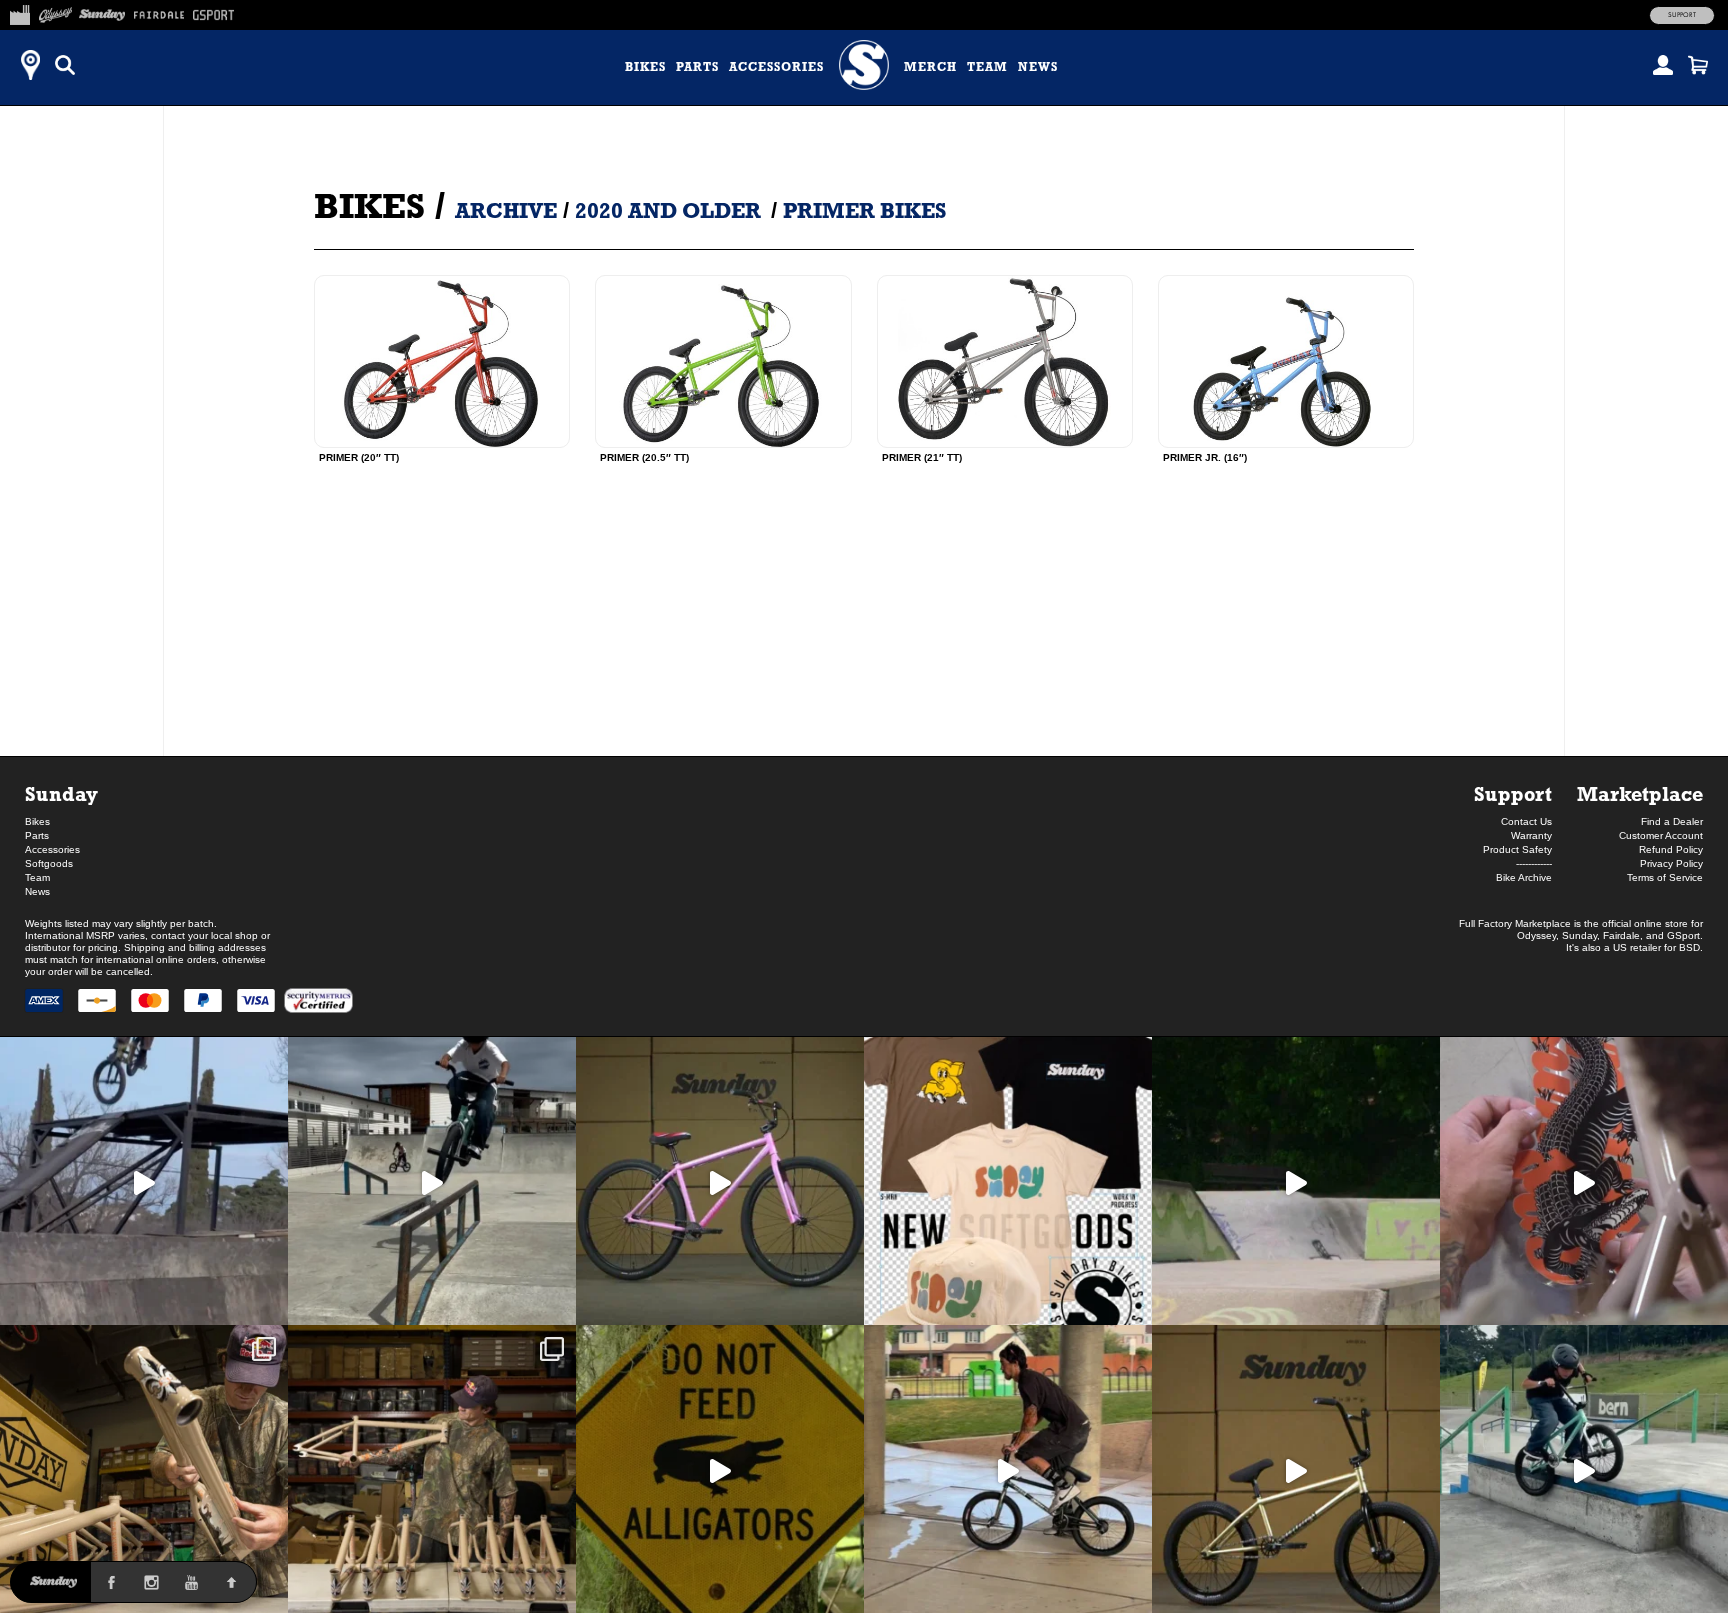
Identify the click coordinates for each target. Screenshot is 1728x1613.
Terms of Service (1665, 877)
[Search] (65, 65)
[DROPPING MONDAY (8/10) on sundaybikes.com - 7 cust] (432, 1469)
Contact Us (1526, 821)
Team (987, 67)
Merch (930, 67)
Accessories (776, 67)
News (1038, 67)
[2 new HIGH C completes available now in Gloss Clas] (720, 1181)
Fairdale (1621, 935)
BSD (1689, 947)
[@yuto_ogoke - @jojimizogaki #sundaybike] (1584, 1469)
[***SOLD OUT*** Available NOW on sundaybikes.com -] (1584, 1181)
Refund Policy (1671, 849)
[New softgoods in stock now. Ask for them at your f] (1008, 1181)
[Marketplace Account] (1663, 65)
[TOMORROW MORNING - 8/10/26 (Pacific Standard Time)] (144, 1469)
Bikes (645, 67)
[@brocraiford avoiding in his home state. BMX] (720, 1469)
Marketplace (1640, 793)
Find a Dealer (1672, 821)
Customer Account (1661, 835)
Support (1682, 15)
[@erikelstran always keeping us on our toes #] (1296, 1181)
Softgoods (49, 863)
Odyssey (1536, 935)
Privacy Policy (1671, 863)
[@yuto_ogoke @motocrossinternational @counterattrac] (432, 1181)
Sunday (61, 793)
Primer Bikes (864, 210)
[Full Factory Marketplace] (19, 12)
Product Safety (1517, 849)
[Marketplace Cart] (1698, 65)
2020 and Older (668, 210)
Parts (697, 67)
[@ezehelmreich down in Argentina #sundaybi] (144, 1181)
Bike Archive (1524, 877)
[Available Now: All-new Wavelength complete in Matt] (1296, 1469)
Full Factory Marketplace (1515, 923)
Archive (506, 210)
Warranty (1531, 835)
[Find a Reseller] (30, 65)
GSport (1683, 935)
